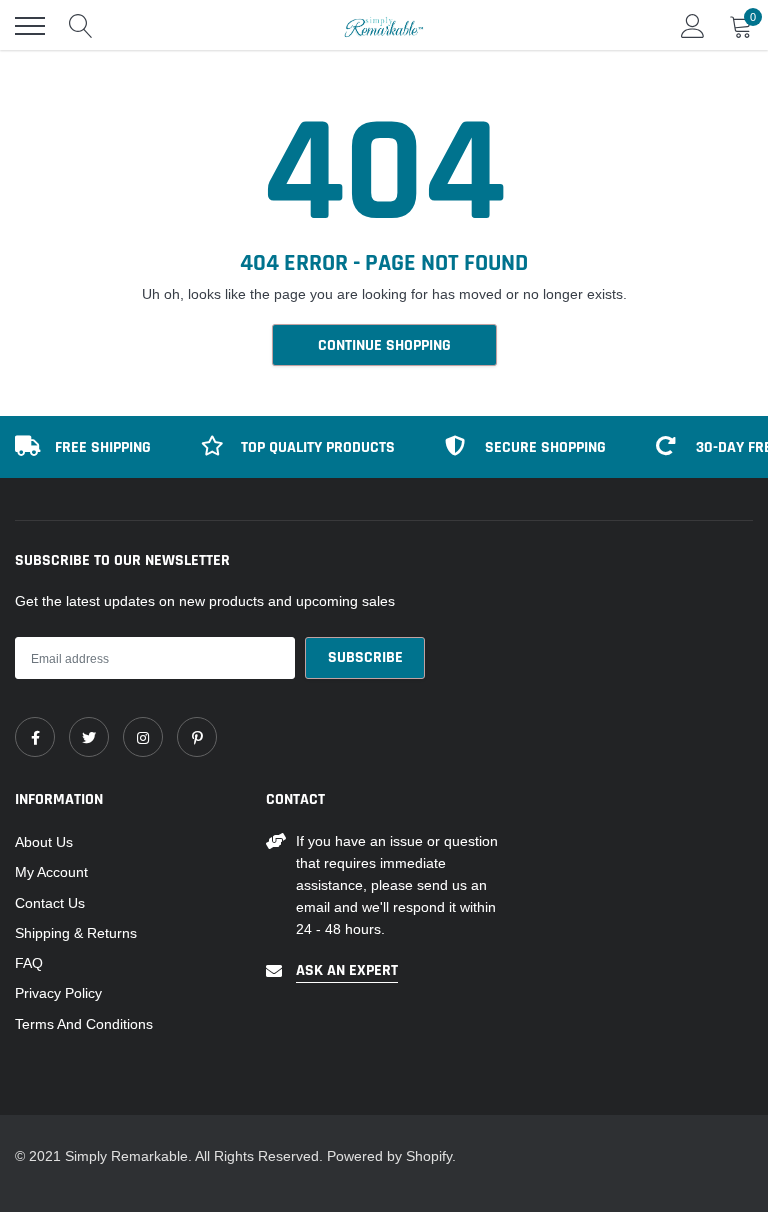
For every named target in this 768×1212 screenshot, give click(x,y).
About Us (44, 842)
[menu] (30, 26)
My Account (51, 872)
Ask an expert (347, 970)
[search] (81, 26)
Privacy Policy (58, 993)
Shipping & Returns (76, 933)
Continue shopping (384, 345)
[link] (35, 737)
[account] (693, 26)
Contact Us (50, 903)
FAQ (29, 963)
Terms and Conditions (84, 1024)
